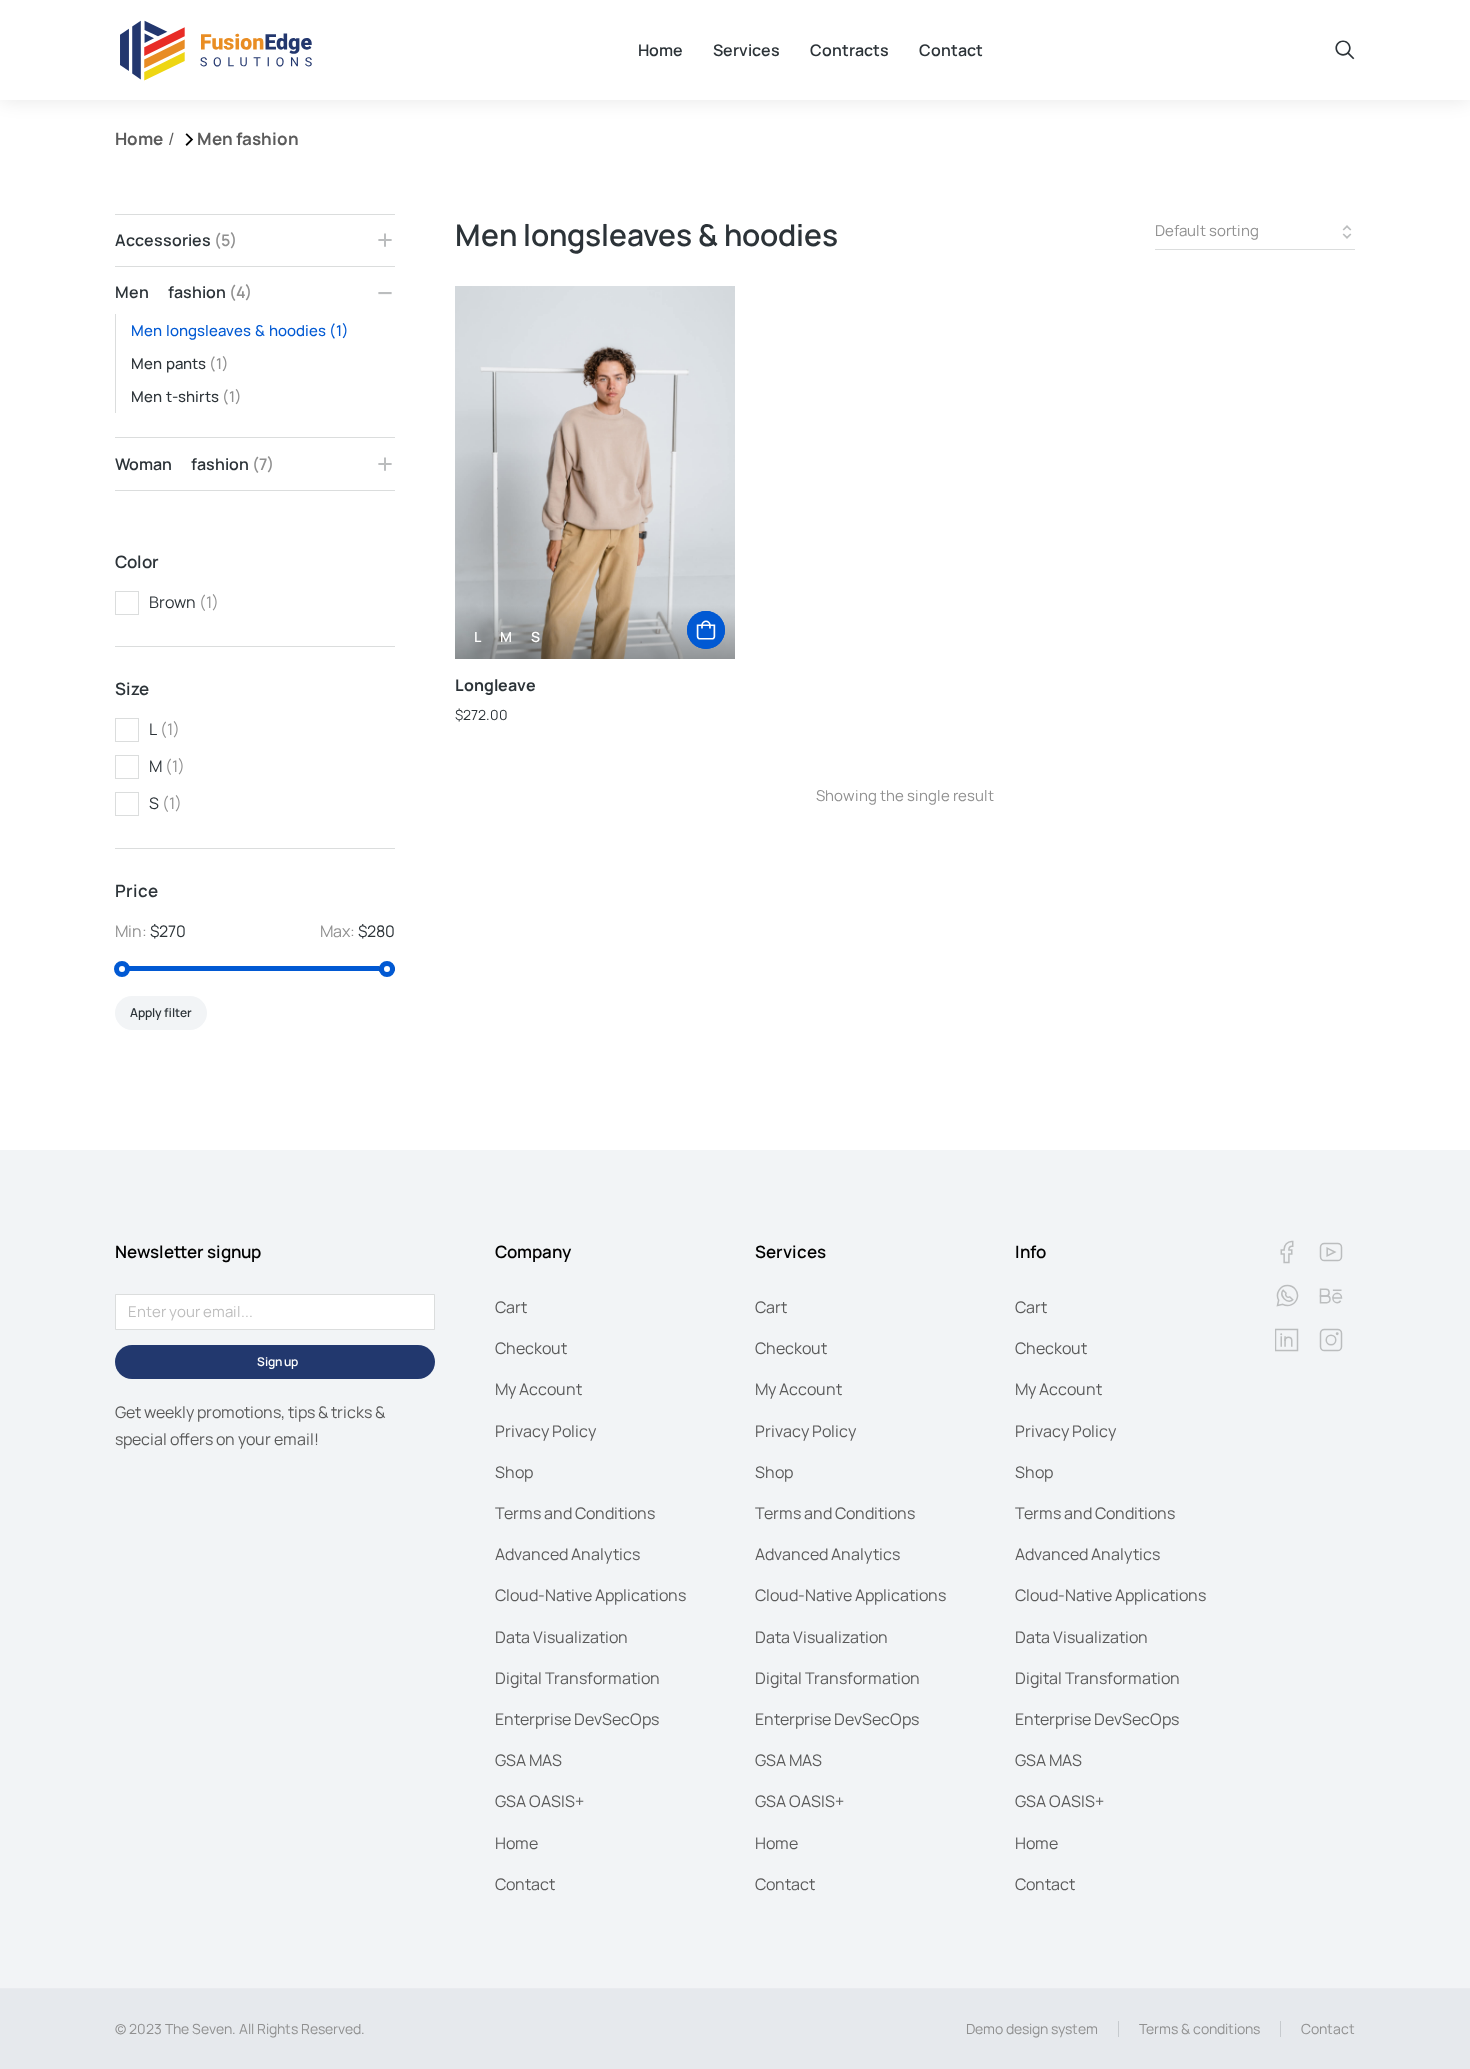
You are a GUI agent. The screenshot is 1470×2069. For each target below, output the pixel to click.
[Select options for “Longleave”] (706, 630)
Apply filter (161, 1012)
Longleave (495, 685)
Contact (1328, 2028)
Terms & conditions (1199, 2028)
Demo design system (1032, 2028)
